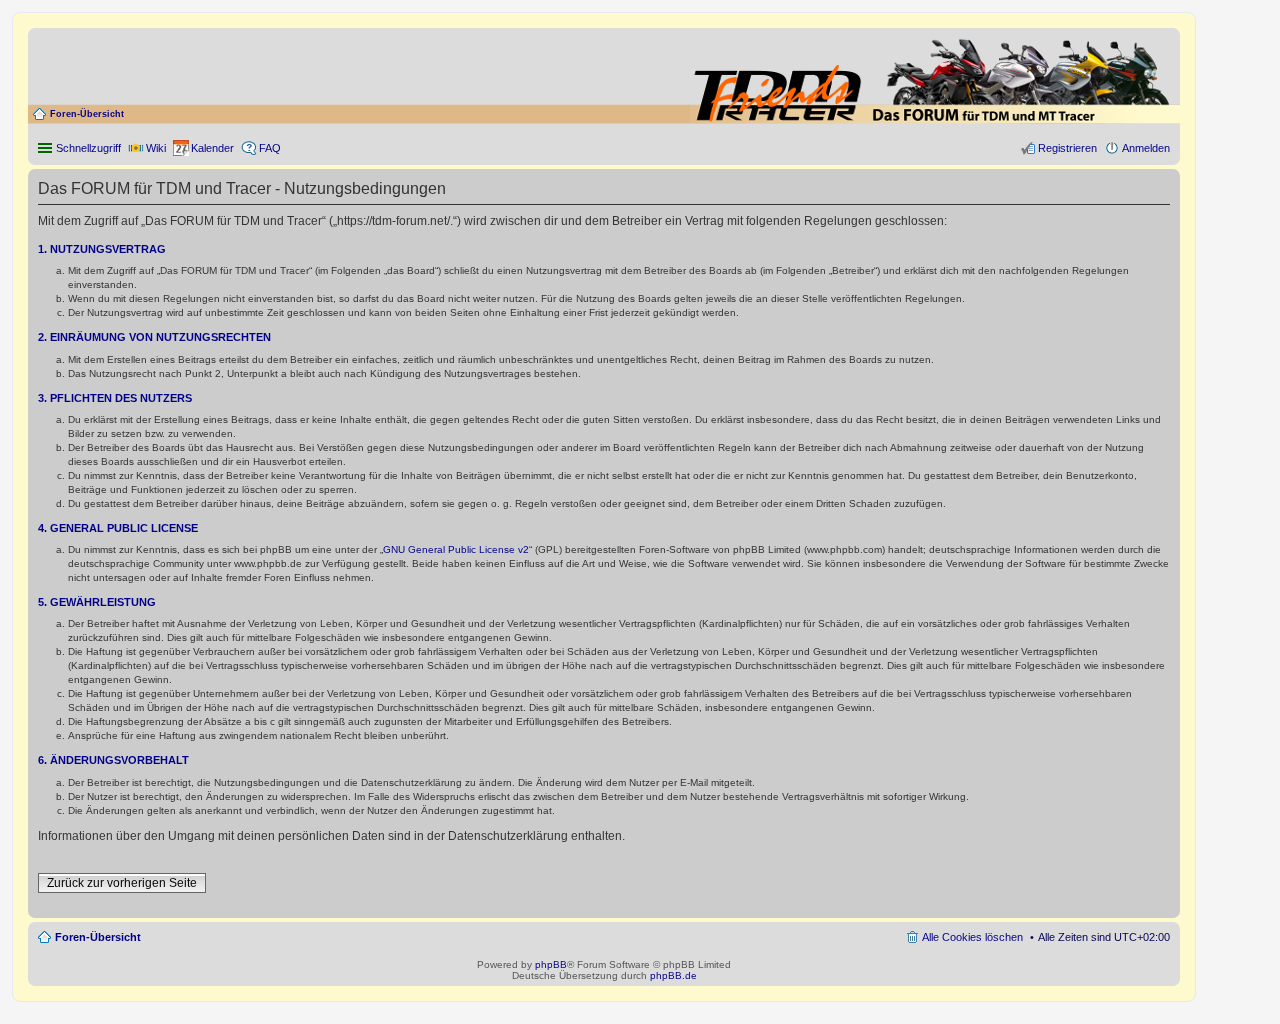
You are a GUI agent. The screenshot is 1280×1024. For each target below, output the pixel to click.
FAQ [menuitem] (270, 148)
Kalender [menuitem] (212, 148)
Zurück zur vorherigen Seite (122, 883)
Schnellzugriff (88, 148)
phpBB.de (673, 975)
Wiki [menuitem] (156, 148)
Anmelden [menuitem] (1146, 148)
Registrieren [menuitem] (1067, 148)
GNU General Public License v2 (456, 549)
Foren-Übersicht (87, 114)
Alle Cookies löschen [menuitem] (972, 937)
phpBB (551, 964)
